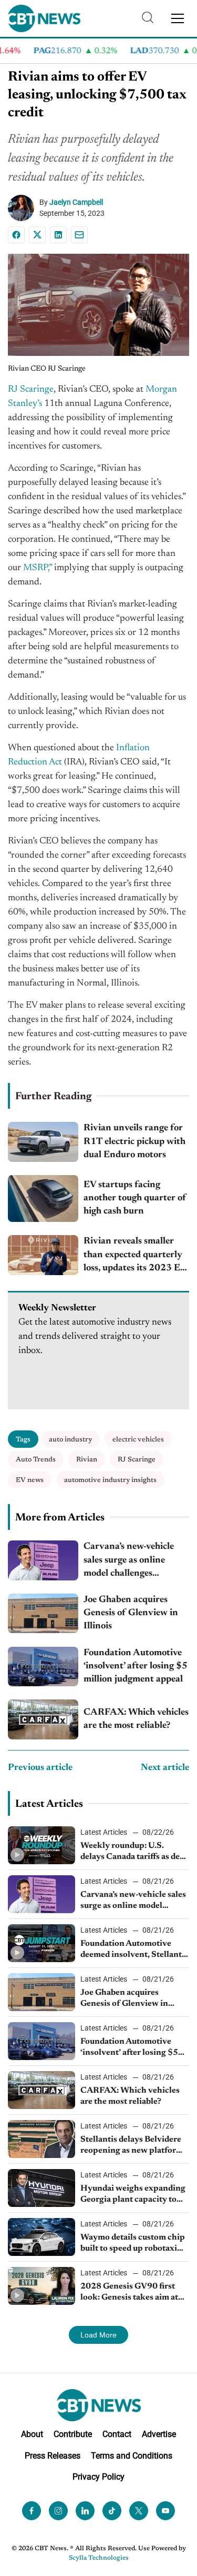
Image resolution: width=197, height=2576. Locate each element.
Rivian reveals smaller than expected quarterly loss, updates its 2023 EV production (135, 1256)
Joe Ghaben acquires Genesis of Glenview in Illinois (131, 1613)
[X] (37, 235)
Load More (98, 2335)
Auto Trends (36, 1460)
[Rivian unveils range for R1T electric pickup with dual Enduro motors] (43, 1142)
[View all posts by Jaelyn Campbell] (24, 208)
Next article (165, 1768)
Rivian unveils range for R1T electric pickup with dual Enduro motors (134, 1141)
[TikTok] (112, 2511)
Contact (117, 2434)
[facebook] (32, 2511)
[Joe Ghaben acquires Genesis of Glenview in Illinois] (43, 1613)
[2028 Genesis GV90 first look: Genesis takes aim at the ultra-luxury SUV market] (42, 2286)
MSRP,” (38, 568)
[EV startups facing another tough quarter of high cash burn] (43, 1199)
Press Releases (53, 2456)
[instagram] (58, 2511)
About (32, 2434)
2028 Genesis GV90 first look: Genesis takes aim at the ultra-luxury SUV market (129, 2293)
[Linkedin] (58, 235)
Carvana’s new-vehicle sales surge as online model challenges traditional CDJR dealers (135, 1561)
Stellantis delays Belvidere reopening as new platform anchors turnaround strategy (132, 2146)
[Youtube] (165, 2511)
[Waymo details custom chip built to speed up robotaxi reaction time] (42, 2237)
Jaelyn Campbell (76, 202)
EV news (30, 1480)
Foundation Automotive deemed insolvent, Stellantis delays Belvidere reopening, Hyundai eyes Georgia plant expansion (134, 1950)
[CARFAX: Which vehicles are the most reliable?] (43, 1719)
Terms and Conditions (132, 2456)
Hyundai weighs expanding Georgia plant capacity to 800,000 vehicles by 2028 (133, 2195)
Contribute (73, 2434)
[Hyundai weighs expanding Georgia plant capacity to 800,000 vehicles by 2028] (42, 2188)
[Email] (79, 235)
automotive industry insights (110, 1480)
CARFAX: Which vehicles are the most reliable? (136, 1719)
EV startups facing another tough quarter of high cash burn (135, 1198)
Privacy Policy (98, 2477)
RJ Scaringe (31, 390)
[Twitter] (139, 2511)
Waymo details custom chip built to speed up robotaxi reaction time (133, 2244)
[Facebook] (16, 235)
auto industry (70, 1440)
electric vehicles (138, 1440)
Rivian (87, 1460)
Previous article (40, 1768)
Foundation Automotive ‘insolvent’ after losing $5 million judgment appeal (136, 1666)
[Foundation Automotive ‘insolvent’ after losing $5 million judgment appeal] (43, 1667)
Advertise (159, 2434)
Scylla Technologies (99, 2558)
